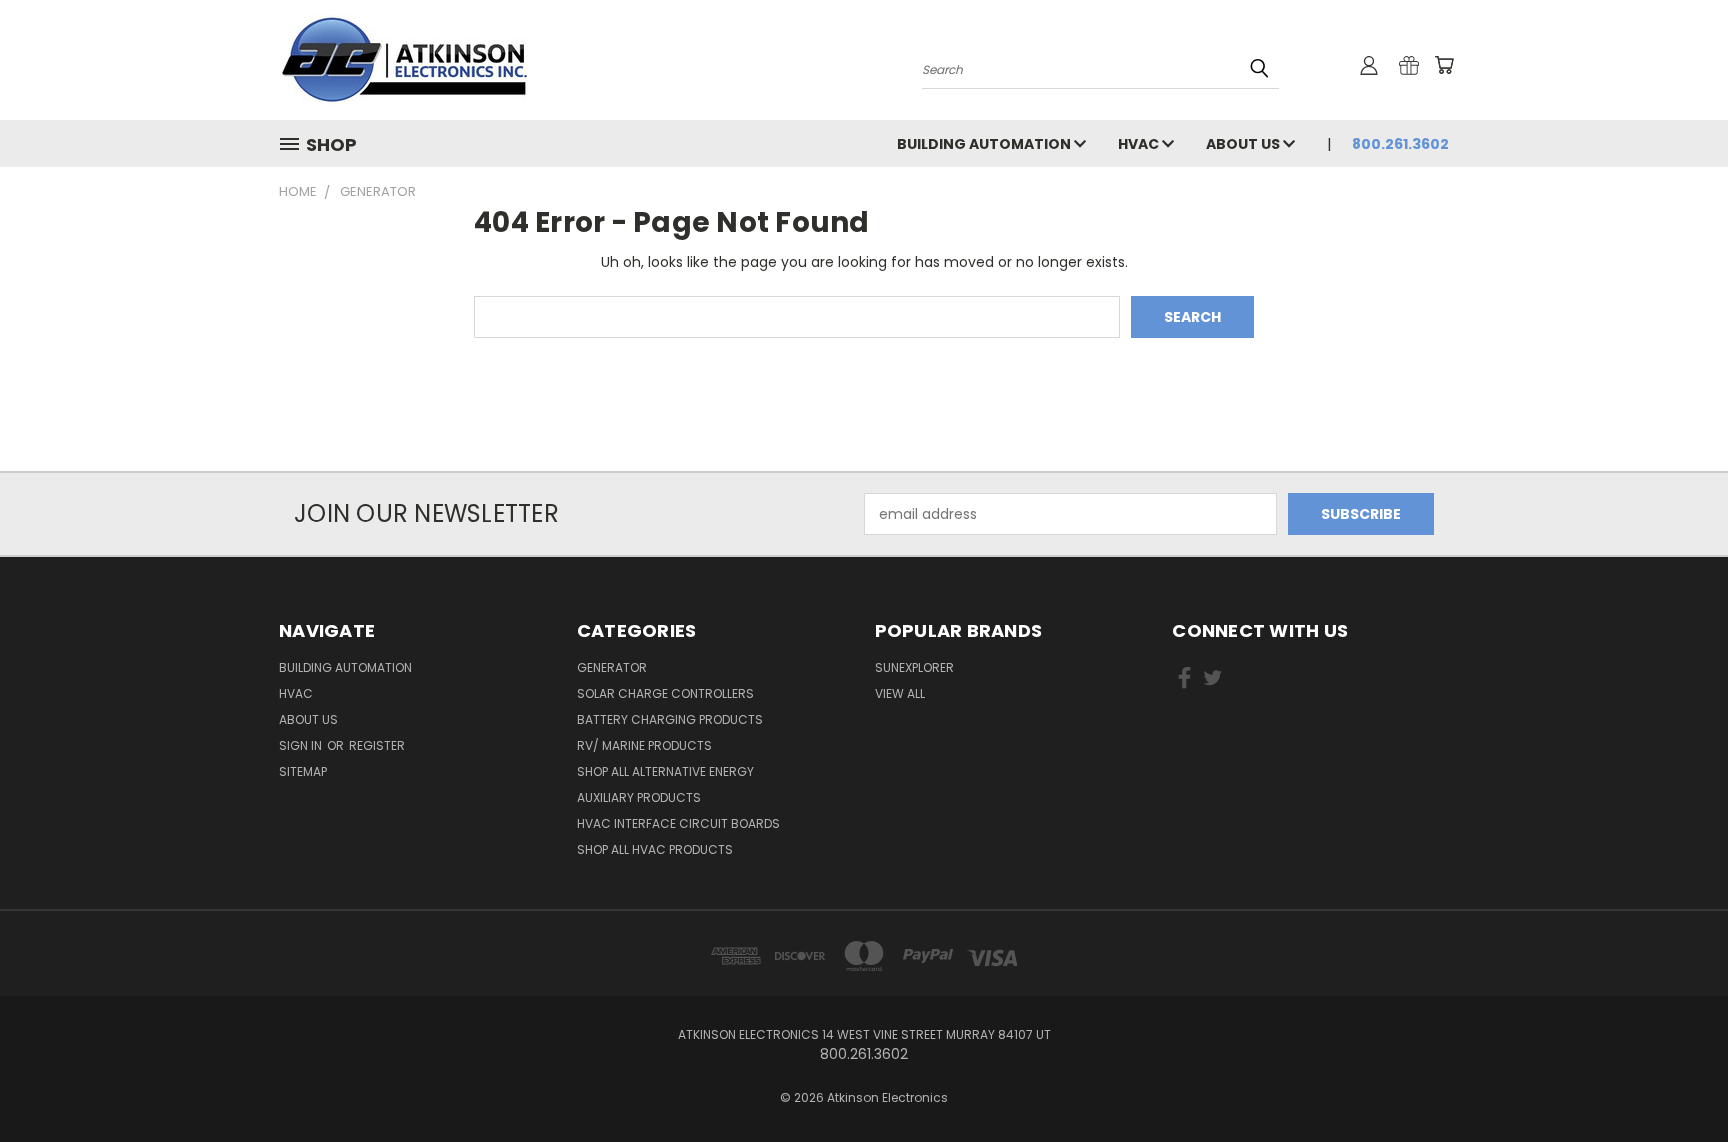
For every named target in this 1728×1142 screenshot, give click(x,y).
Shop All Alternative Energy (665, 771)
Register (377, 745)
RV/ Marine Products (644, 745)
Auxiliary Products (639, 797)
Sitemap (303, 771)
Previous (1675, 1079)
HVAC (1140, 144)
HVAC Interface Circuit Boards (678, 823)
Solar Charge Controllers (665, 693)
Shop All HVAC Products (655, 849)
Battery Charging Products (670, 719)
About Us (1244, 144)
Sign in (302, 745)
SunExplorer (914, 667)
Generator (612, 667)
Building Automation (985, 144)
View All (900, 693)
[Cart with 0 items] (1444, 65)
